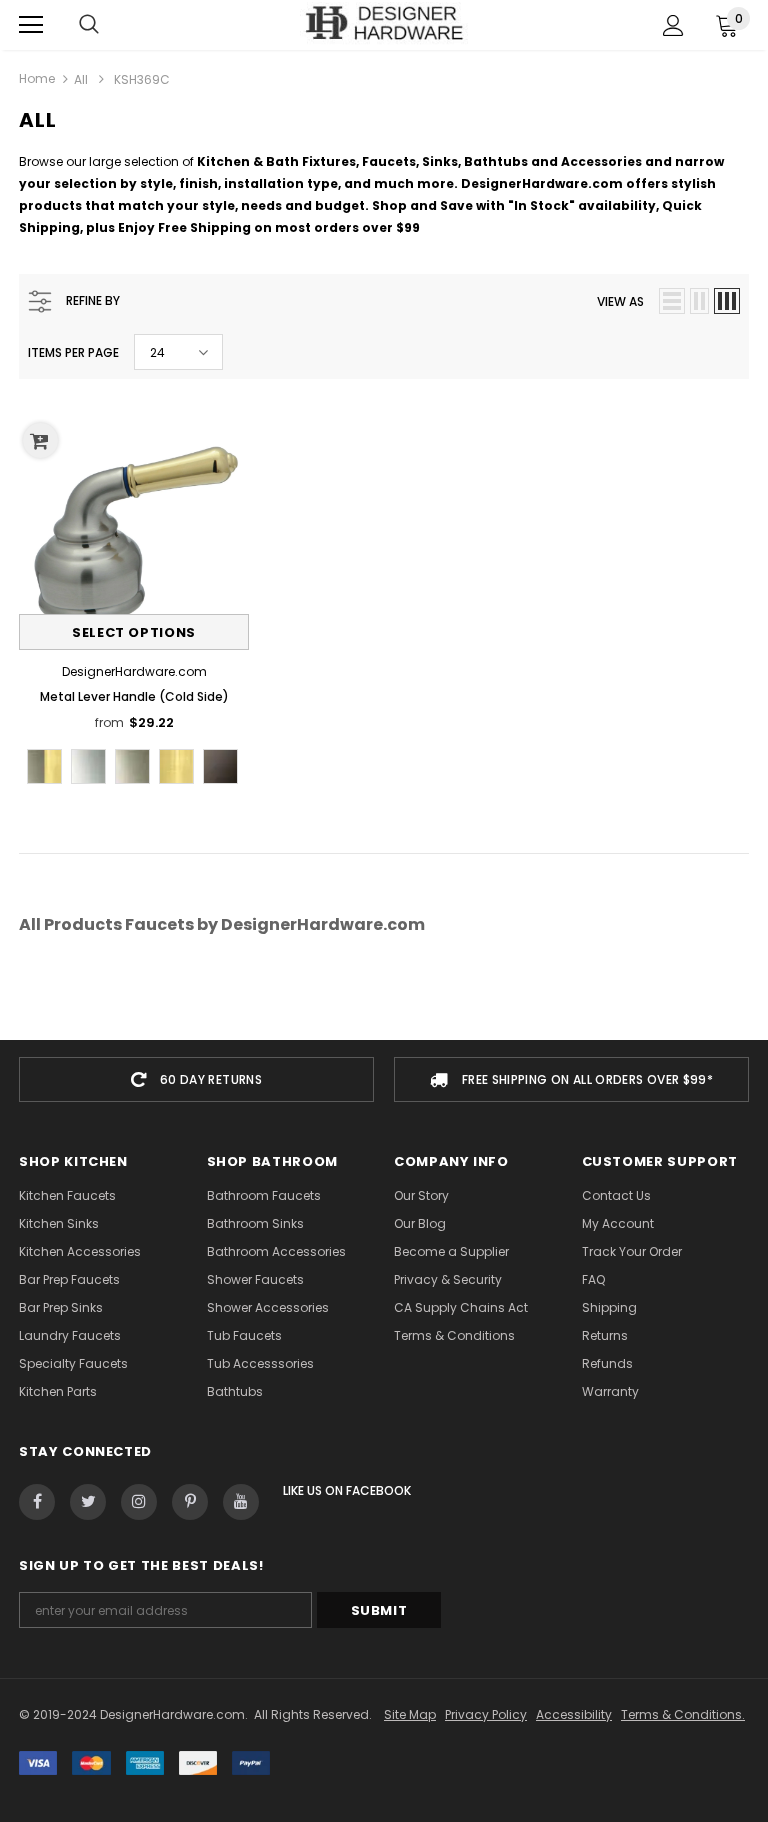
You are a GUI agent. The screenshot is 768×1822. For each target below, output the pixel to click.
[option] (196, 1079)
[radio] (44, 766)
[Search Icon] (89, 25)
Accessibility (574, 1714)
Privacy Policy (486, 1714)
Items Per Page (73, 352)
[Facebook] (37, 1502)
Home (37, 78)
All (81, 79)
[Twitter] (88, 1502)
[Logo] (384, 24)
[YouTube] (241, 1502)
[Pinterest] (190, 1502)
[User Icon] (673, 25)
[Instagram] (139, 1502)
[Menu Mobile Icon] (31, 25)
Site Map (410, 1714)
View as (620, 301)
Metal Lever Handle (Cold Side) (134, 696)
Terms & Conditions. (683, 1714)
